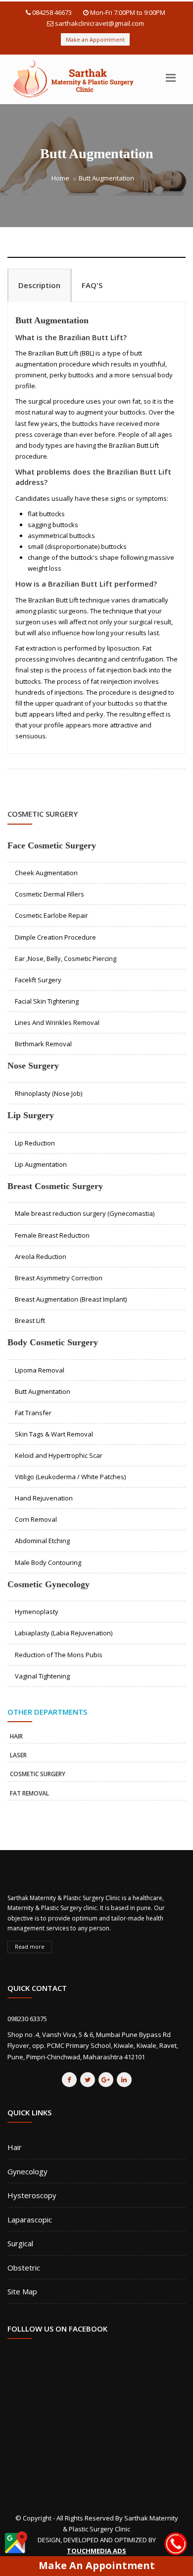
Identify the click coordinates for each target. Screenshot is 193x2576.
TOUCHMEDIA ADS (96, 2551)
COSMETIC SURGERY (38, 1774)
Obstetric (24, 2268)
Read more (30, 1947)
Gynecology (27, 2171)
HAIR (16, 1736)
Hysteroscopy (32, 2195)
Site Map (22, 2291)
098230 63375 (27, 2019)
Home (60, 178)
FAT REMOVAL (29, 1793)
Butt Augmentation (52, 320)
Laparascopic (30, 2219)
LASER (18, 1755)
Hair (15, 2147)
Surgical (20, 2243)
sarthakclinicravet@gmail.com (99, 23)
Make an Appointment (95, 39)
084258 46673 (52, 12)
